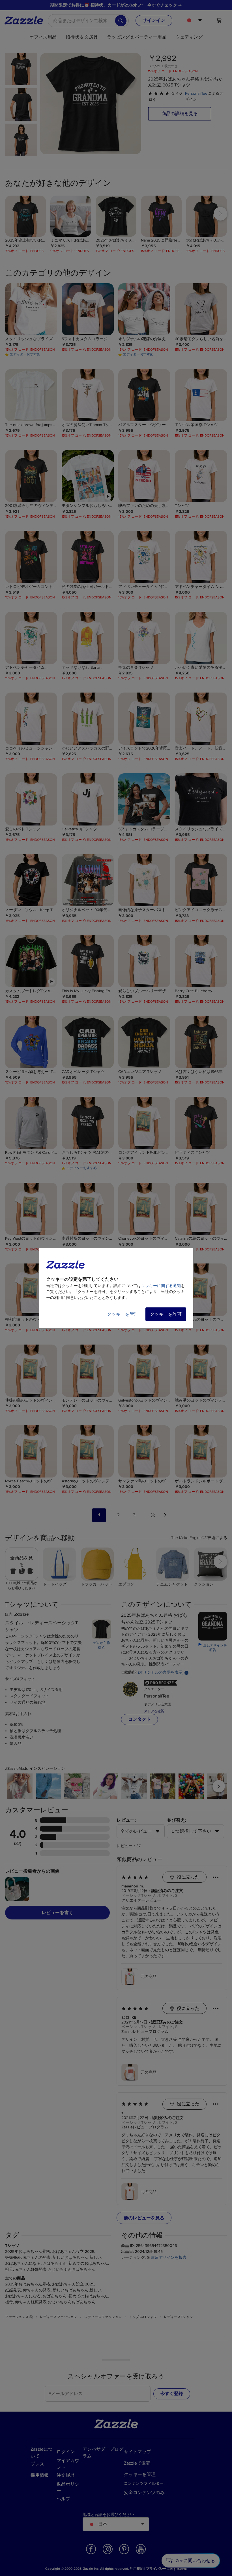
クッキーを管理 (123, 1314)
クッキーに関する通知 (161, 1286)
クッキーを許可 (166, 1314)
